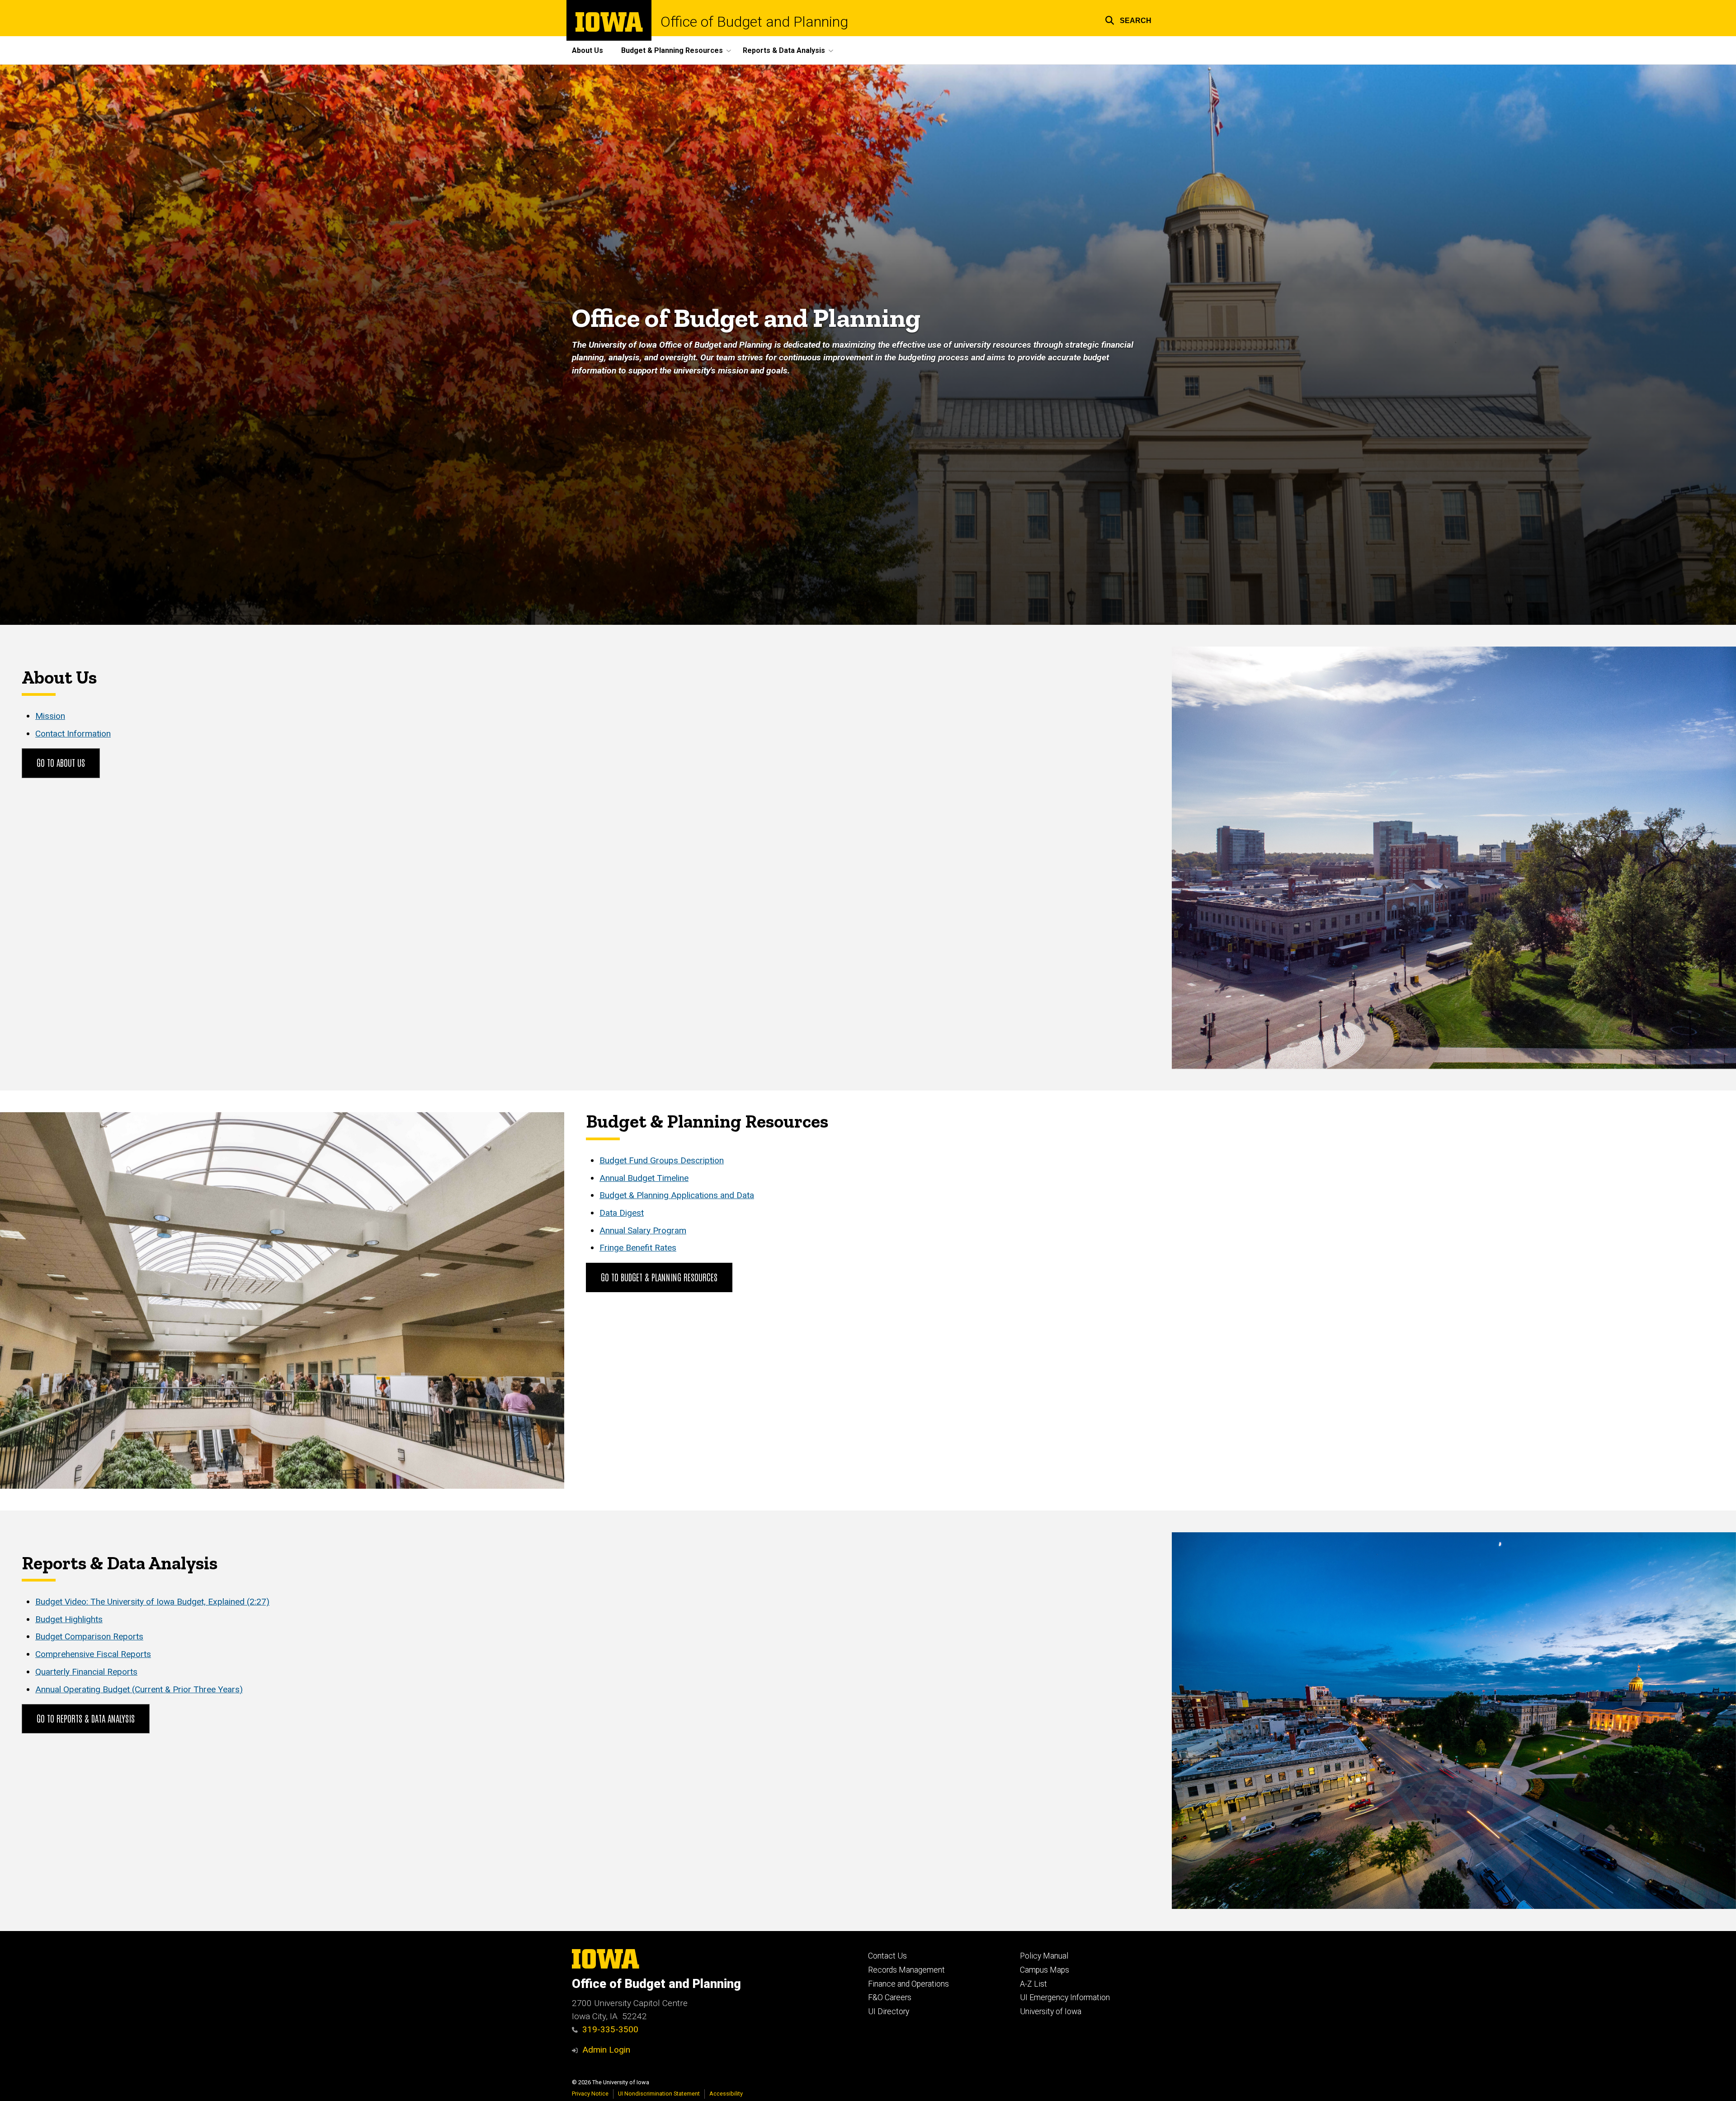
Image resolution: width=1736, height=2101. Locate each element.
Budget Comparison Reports (89, 1636)
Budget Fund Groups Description (662, 1160)
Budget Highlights (69, 1619)
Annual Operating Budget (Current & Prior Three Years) (139, 1689)
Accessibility (726, 2094)
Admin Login (606, 2050)
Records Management (906, 1970)
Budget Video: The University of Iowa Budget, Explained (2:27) (152, 1602)
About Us (587, 50)
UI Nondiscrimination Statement (659, 2094)
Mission (50, 716)
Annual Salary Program (643, 1230)
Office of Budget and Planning (754, 22)
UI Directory (889, 2011)
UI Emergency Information (1065, 1997)
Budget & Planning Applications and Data (677, 1195)
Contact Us (887, 1956)
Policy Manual (1044, 1956)
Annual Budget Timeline (644, 1178)
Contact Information (73, 734)
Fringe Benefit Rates (638, 1248)
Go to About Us (61, 762)
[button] (1128, 19)
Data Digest (622, 1213)
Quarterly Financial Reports (86, 1672)
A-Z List (1033, 1984)
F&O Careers (890, 1997)
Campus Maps (1045, 1970)
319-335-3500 (610, 2029)
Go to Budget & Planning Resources (659, 1277)
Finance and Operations (908, 1984)
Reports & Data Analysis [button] (784, 50)
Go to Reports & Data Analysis (86, 1718)
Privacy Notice (590, 2094)
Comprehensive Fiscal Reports (93, 1654)
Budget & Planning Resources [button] (672, 50)
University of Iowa (1051, 2011)
